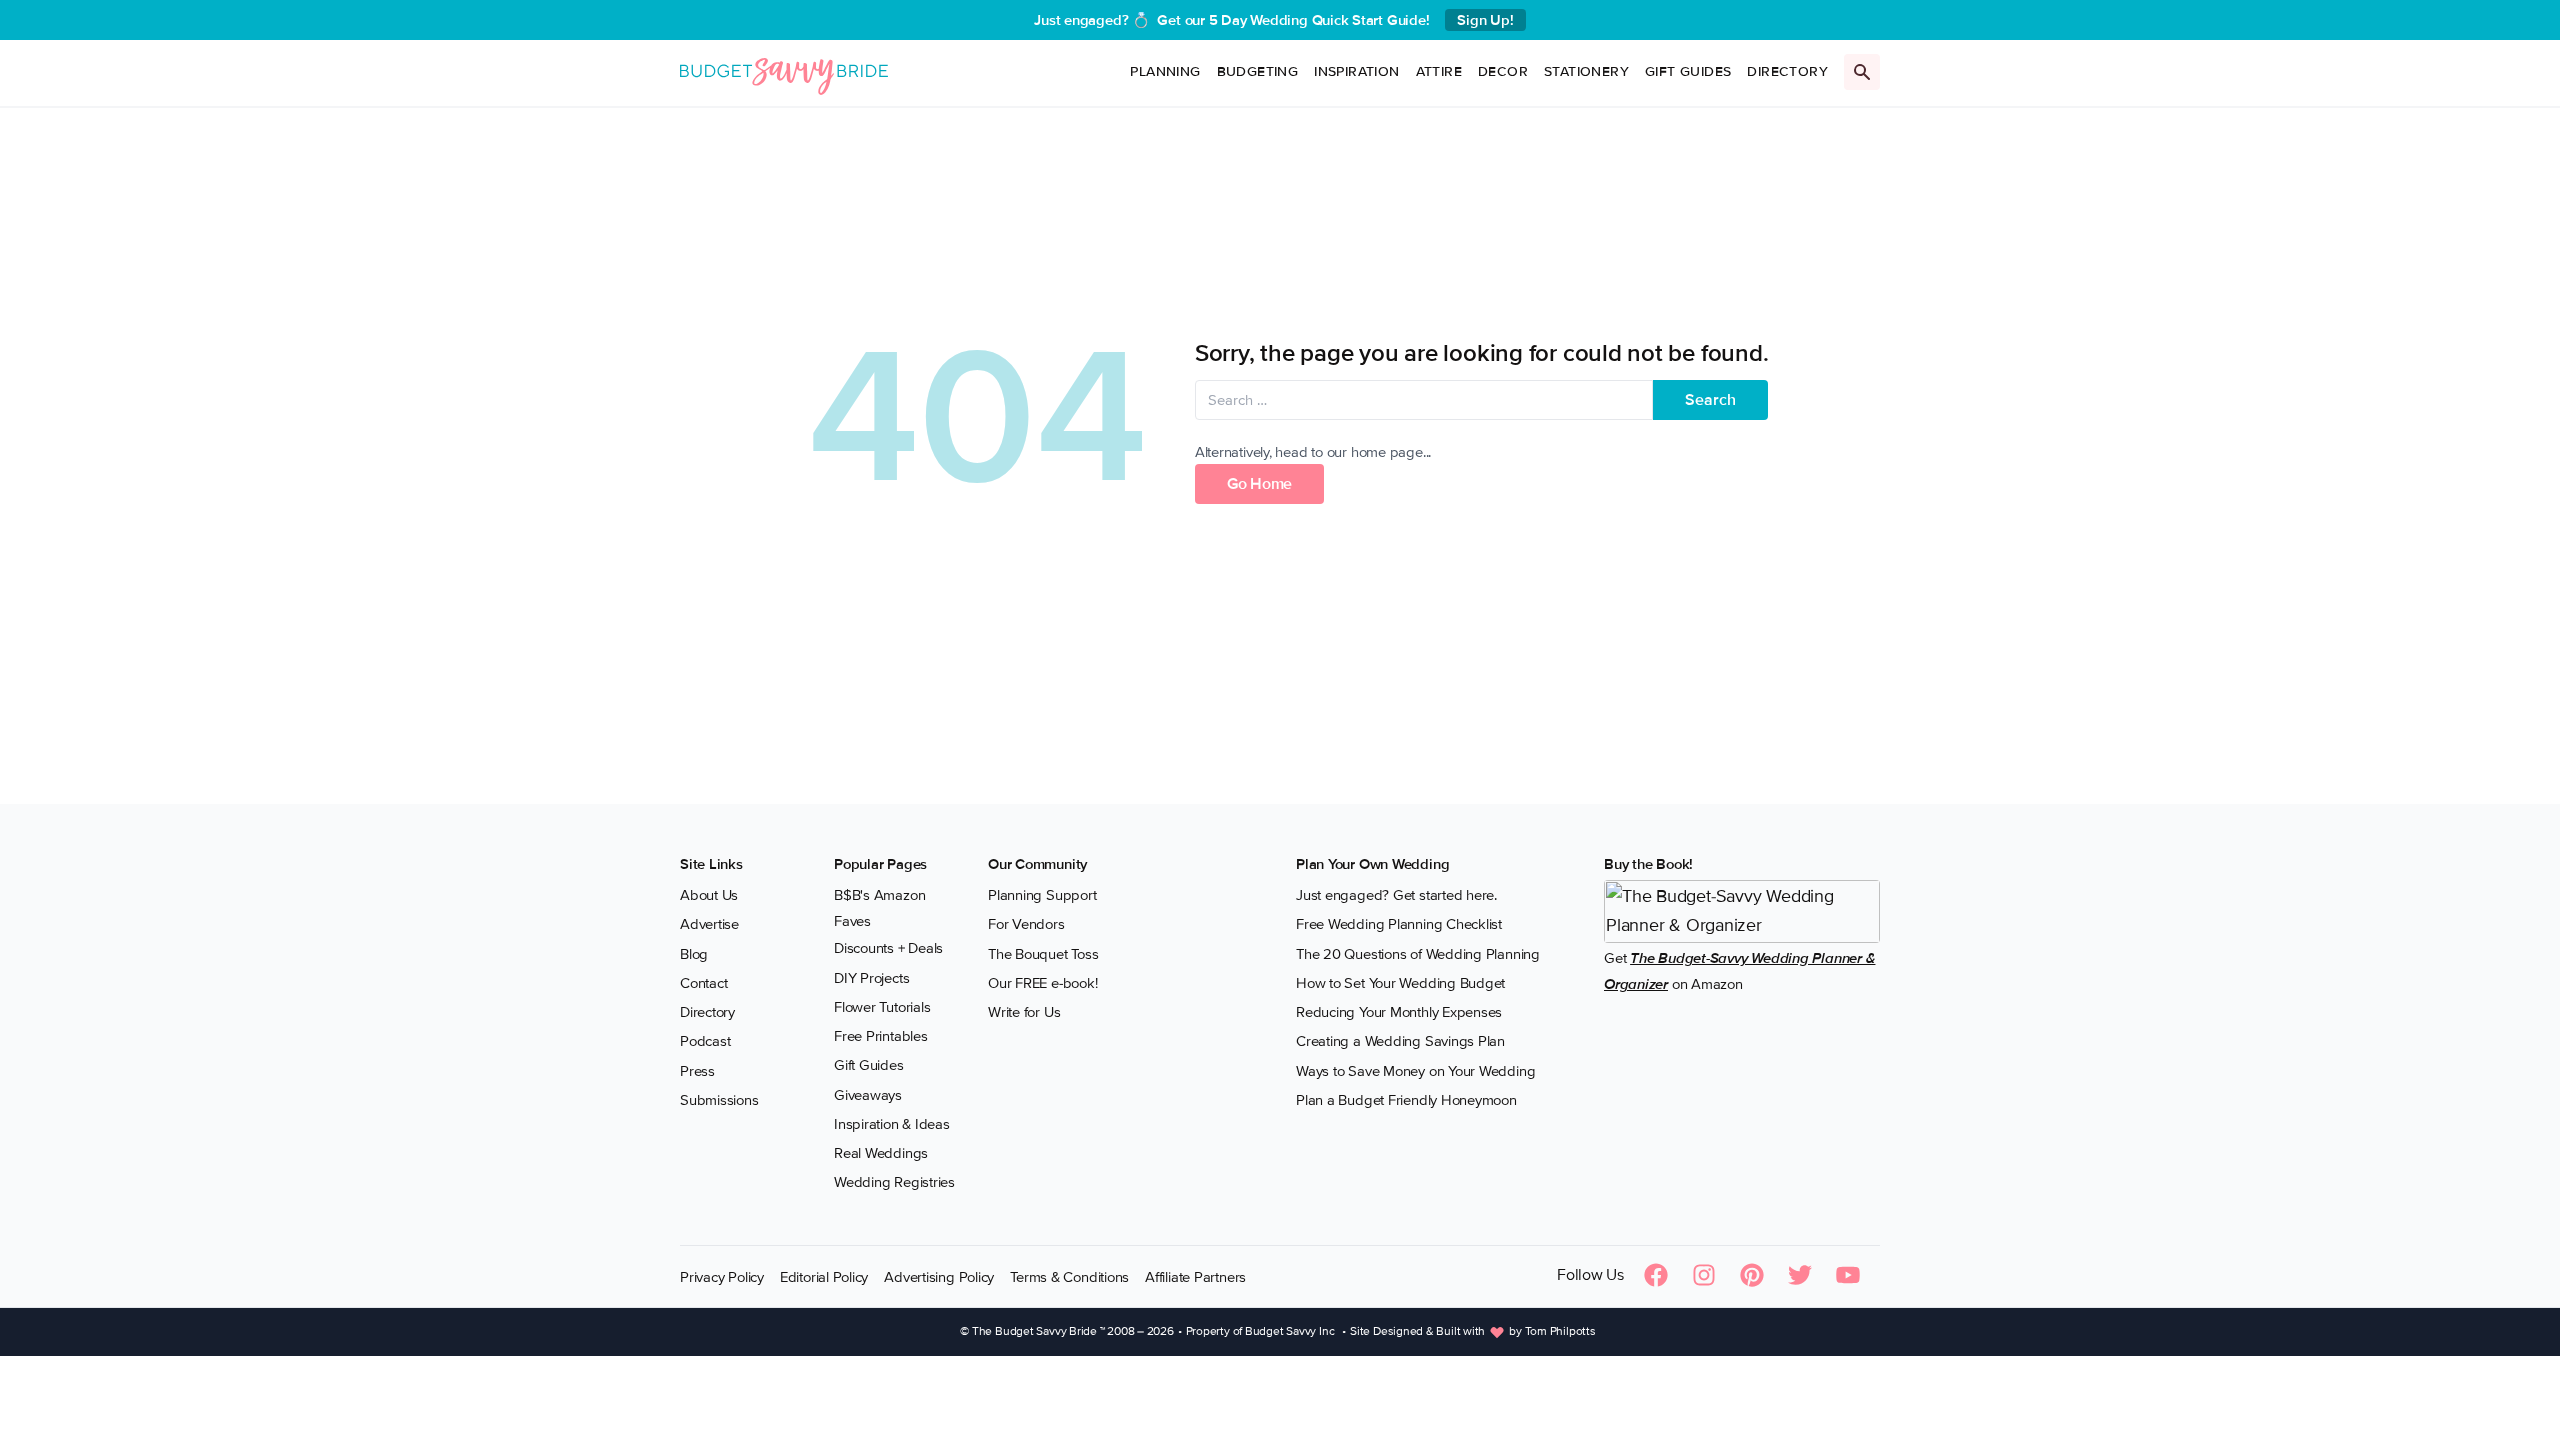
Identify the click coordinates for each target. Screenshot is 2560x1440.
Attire (1439, 71)
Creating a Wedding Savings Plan (1400, 1041)
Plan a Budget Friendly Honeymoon (1406, 1100)
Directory (1787, 71)
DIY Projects (871, 978)
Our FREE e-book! (1042, 983)
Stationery (1586, 71)
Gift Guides (1688, 71)
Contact (703, 983)
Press (697, 1071)
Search (1710, 400)
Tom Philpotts (1560, 1331)
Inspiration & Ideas (892, 1124)
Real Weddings (881, 1153)
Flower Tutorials (882, 1007)
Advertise (709, 924)
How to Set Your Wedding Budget (1400, 983)
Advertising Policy (939, 1277)
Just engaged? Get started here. (1396, 895)
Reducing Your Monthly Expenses (1399, 1012)
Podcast (705, 1041)
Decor (1503, 71)
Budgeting (1258, 71)
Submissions (719, 1100)
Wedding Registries (894, 1182)
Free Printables (881, 1036)
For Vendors (1026, 924)
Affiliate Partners (1195, 1277)
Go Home (1259, 484)
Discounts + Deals (888, 948)
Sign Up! (1485, 20)
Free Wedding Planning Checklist (1399, 924)
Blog (694, 954)
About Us (709, 895)
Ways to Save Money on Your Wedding (1415, 1071)
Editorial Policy (824, 1277)
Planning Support (1042, 895)
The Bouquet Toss (1043, 954)
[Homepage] (784, 72)
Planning (1165, 71)
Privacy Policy (722, 1277)
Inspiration (1356, 71)
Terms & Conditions (1069, 1277)
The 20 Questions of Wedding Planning (1418, 954)
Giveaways (868, 1095)
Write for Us (1024, 1012)
